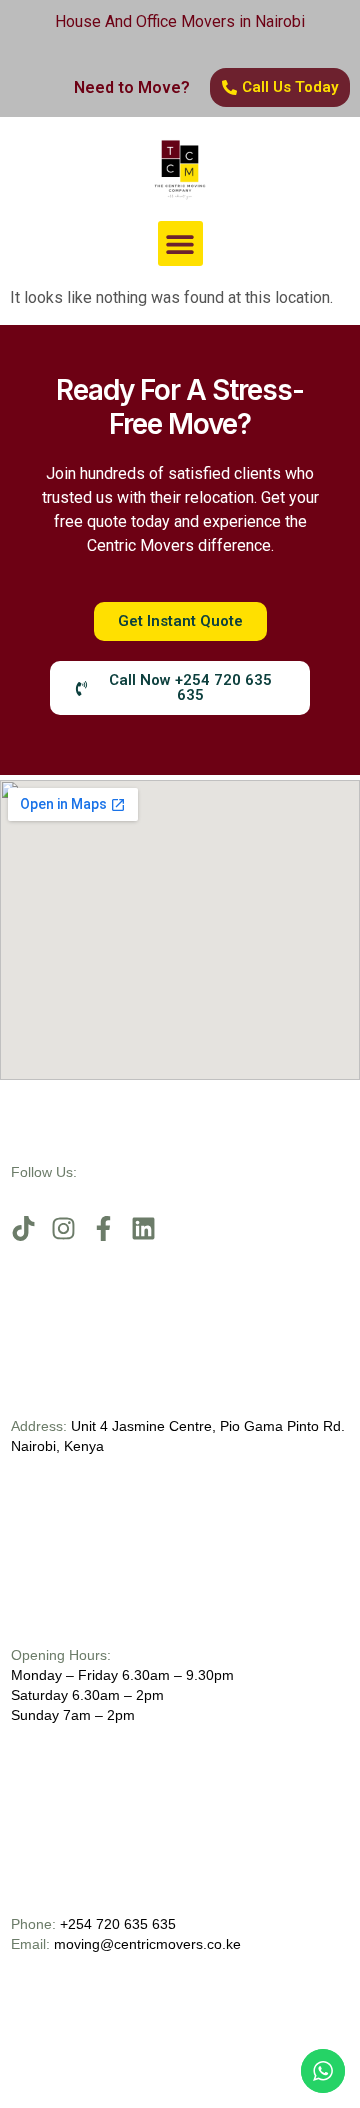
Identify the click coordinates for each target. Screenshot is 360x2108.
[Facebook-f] (103, 1228)
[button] (180, 243)
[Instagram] (63, 1228)
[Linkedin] (143, 1228)
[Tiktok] (23, 1228)
